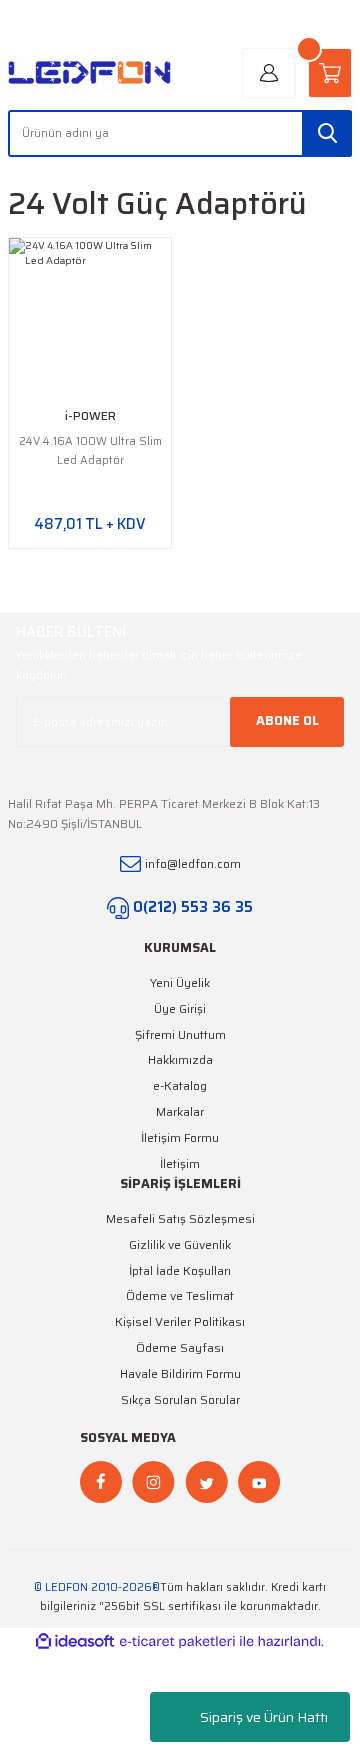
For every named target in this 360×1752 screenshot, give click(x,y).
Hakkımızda (180, 1059)
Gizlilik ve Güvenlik (180, 1244)
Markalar (180, 1111)
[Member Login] (269, 73)
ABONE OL (287, 720)
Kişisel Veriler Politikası (180, 1321)
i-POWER (90, 415)
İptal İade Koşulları (180, 1270)
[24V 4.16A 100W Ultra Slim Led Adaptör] (90, 319)
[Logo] (90, 73)
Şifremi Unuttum (180, 1034)
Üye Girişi (180, 1008)
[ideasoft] (75, 1642)
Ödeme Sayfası (180, 1347)
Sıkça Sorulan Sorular (180, 1399)
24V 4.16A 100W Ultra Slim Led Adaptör (90, 450)
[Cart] (330, 73)
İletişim (180, 1163)
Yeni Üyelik (180, 982)
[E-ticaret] (177, 1641)
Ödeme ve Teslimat (180, 1295)
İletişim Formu (180, 1137)
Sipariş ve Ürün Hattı (264, 1717)
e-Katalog (180, 1085)
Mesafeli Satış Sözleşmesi (180, 1218)
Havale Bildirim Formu (180, 1373)
